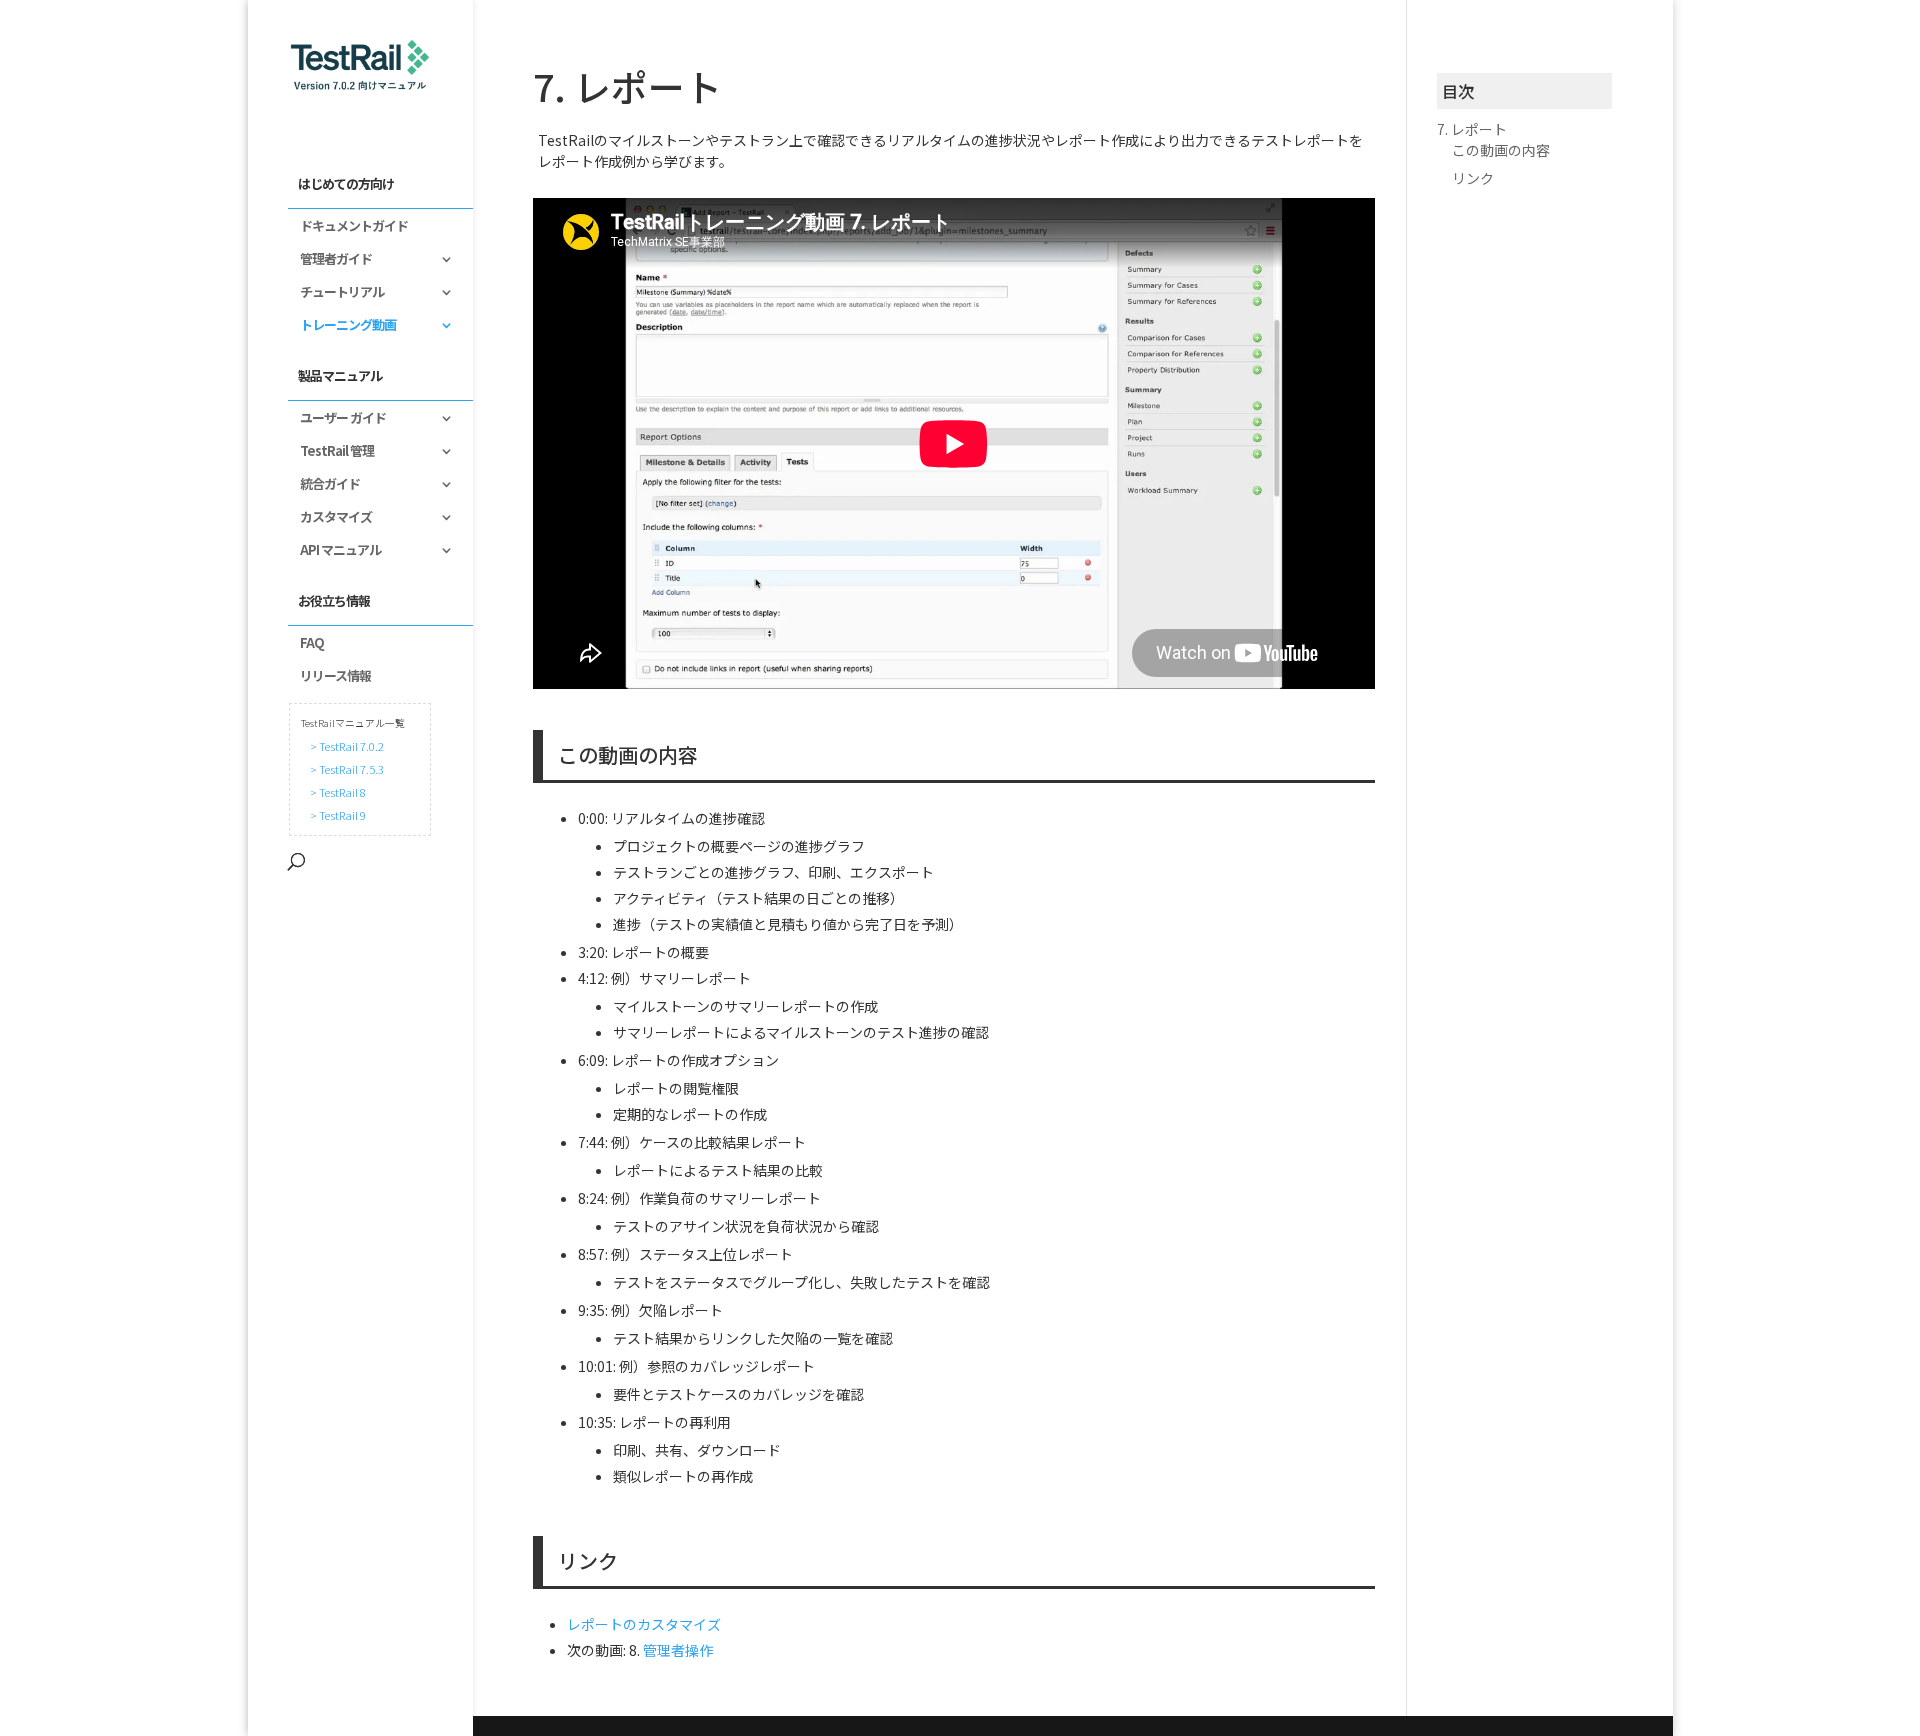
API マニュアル (334, 551)
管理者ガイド (330, 260)
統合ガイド (324, 485)
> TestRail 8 (336, 792)
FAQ (306, 644)
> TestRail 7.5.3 (345, 769)
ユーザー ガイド (337, 419)
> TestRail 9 (336, 815)
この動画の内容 (1501, 150)
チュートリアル (336, 293)
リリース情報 (329, 677)
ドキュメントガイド (348, 227)
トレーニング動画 (342, 326)
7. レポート (1472, 129)
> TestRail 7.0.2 (345, 746)
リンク (1473, 178)
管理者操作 (678, 1650)
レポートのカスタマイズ (644, 1624)
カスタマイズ (330, 518)
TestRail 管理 (331, 452)
